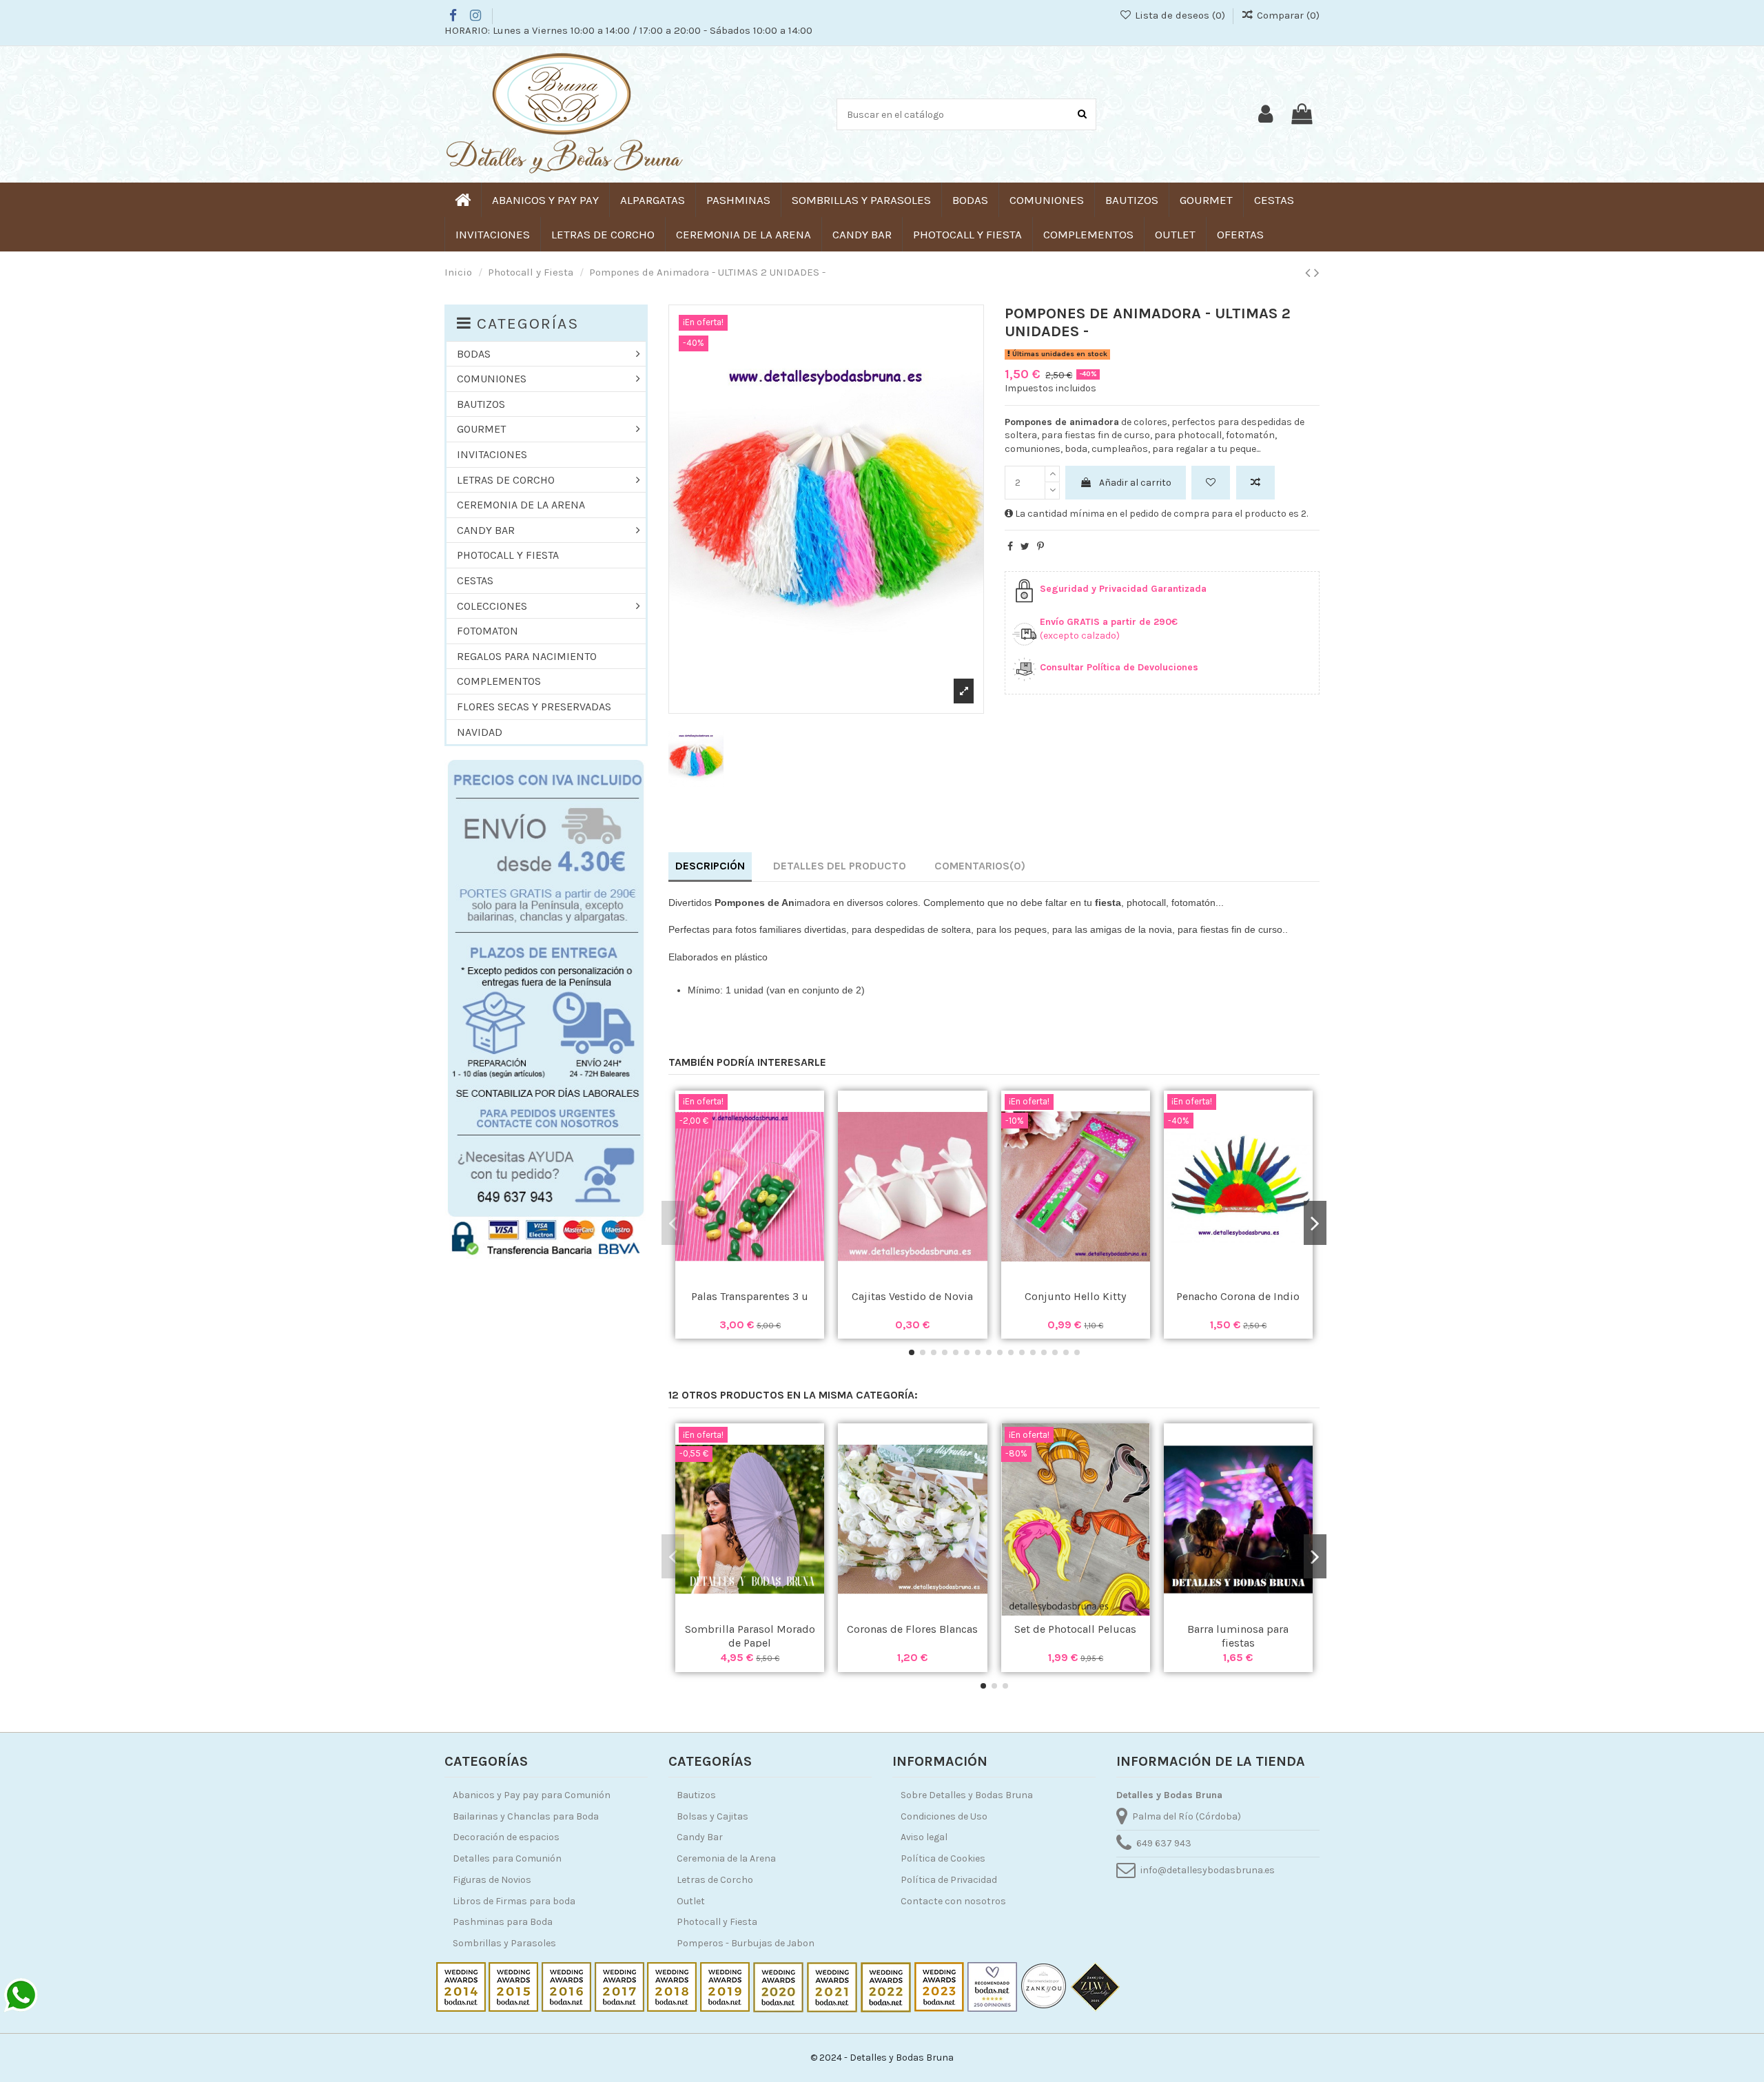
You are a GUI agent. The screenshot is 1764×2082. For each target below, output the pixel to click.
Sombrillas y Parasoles (504, 1943)
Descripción (710, 866)
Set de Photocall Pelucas (1075, 1629)
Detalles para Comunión (507, 1858)
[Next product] (1317, 273)
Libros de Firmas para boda (514, 1901)
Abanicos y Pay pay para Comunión (532, 1795)
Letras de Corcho (715, 1880)
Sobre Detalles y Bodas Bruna (967, 1795)
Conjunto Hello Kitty (1075, 1296)
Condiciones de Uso (944, 1816)
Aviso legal (924, 1837)
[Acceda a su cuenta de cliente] (1265, 114)
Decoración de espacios (506, 1837)
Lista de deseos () (1180, 15)
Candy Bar (700, 1837)
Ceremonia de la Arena (726, 1858)
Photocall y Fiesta (717, 1922)
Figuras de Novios (492, 1880)
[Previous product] (1310, 273)
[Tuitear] (1025, 547)
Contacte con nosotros (953, 1901)
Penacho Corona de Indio (1238, 1296)
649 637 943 (1164, 1843)
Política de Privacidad (949, 1880)
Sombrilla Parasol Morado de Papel (750, 1636)
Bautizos (696, 1795)
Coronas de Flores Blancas (912, 1629)
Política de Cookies (943, 1858)
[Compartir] (1010, 547)
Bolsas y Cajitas (712, 1816)
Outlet (691, 1901)
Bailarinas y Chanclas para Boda (526, 1816)
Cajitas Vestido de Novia (912, 1296)
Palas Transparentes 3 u (750, 1296)
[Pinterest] (1040, 547)
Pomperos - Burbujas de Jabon (746, 1943)
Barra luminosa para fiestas (1238, 1636)
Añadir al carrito (1135, 483)
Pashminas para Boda (503, 1922)
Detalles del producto (840, 866)
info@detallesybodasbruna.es (1208, 1870)
